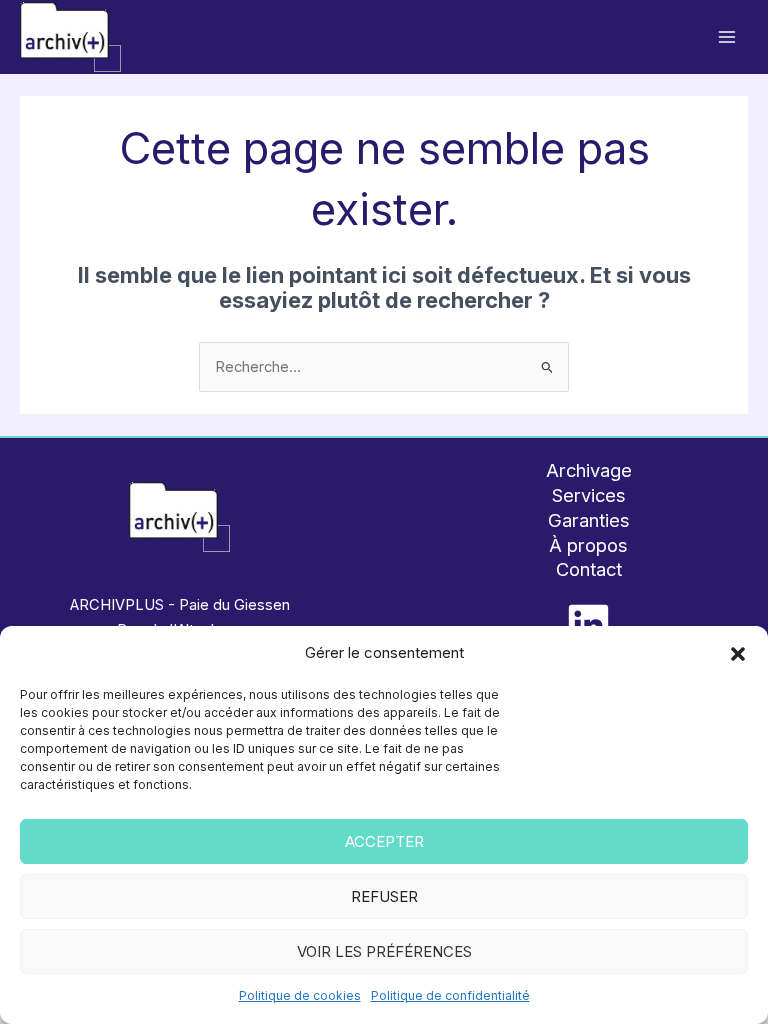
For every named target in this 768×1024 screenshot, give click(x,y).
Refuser (384, 896)
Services (589, 495)
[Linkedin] (588, 624)
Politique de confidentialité (450, 995)
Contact (589, 569)
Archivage (589, 470)
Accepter (384, 841)
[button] (738, 654)
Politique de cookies (300, 995)
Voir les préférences (384, 951)
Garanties (589, 520)
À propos (588, 545)
